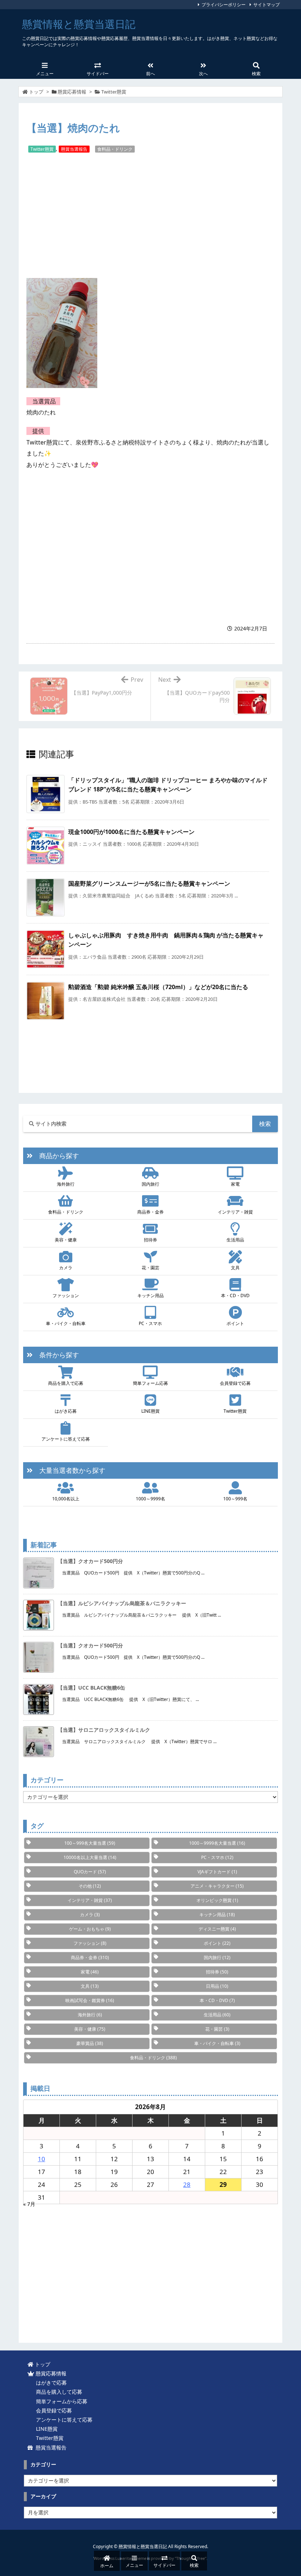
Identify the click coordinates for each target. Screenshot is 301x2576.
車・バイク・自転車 (66, 1323)
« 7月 (29, 2204)
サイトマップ (266, 5)
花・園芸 (150, 1268)
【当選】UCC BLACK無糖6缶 (91, 1688)
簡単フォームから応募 (60, 2401)
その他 (90, 1886)
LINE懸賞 (150, 1411)
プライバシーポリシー (224, 5)
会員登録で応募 (235, 1383)
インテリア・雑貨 (235, 1212)
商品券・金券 (150, 1212)
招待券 (150, 1240)
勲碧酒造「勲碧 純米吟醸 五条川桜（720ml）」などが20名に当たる (158, 987)
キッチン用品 (150, 1296)
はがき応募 (66, 1411)
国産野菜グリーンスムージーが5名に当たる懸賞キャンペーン (149, 883)
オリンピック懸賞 (217, 1900)
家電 (235, 1184)
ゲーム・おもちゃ (90, 1929)
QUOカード (90, 1872)
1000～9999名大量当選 (217, 1843)
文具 (235, 1268)
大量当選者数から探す (69, 1470)
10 (41, 2159)
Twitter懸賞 (114, 92)
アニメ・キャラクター (217, 1886)
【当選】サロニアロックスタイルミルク (104, 1730)
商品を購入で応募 (66, 1383)
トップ (36, 92)
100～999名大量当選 (90, 1843)
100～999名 (235, 1499)
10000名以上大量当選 (90, 1857)
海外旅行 (66, 1184)
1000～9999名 (150, 1499)
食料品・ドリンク (115, 149)
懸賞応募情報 (72, 92)
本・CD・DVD (235, 1296)
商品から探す (56, 1156)
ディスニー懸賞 (217, 1929)
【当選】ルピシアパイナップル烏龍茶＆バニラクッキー (122, 1603)
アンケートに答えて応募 (66, 1439)
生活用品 (235, 1240)
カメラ (66, 1268)
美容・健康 (66, 1240)
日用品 (217, 1986)
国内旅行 (150, 1184)
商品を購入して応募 (58, 2392)
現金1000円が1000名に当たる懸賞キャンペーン (131, 832)
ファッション (66, 1296)
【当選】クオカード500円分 (90, 1561)
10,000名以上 (66, 1499)
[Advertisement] (150, 216)
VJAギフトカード (217, 1872)
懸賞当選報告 (74, 149)
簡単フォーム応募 (150, 1383)
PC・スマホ (150, 1323)
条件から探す (56, 1355)
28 (187, 2185)
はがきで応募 (50, 2383)
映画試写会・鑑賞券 (90, 2000)
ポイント (235, 1323)
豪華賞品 (90, 2043)
